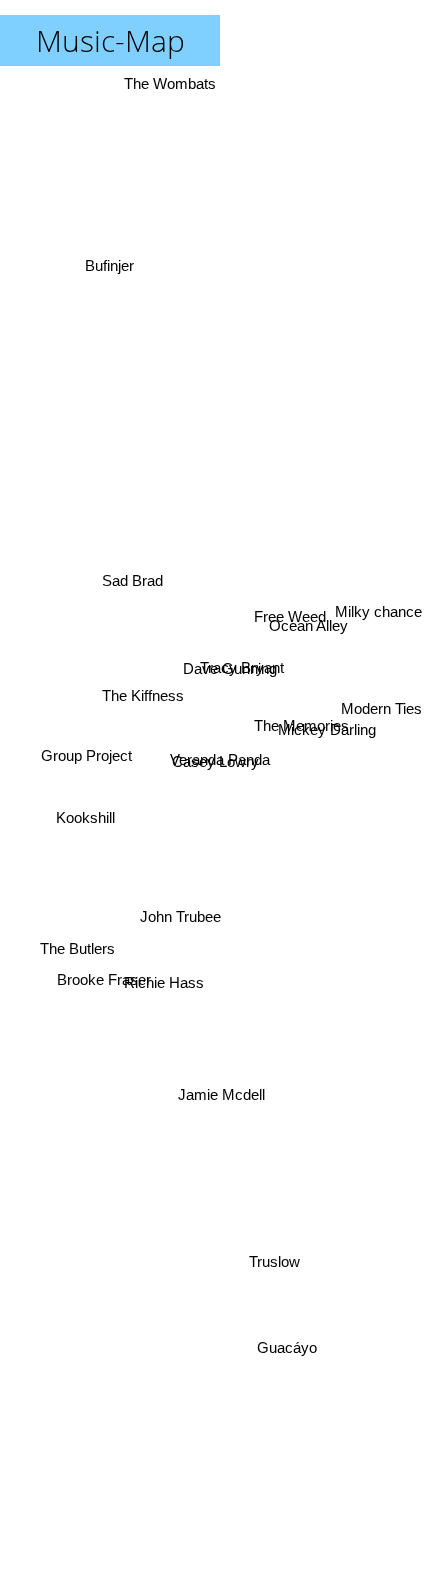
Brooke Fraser (104, 987)
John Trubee (182, 922)
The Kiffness (142, 693)
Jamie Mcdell (216, 1098)
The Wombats (172, 83)
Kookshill (86, 843)
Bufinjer (112, 259)
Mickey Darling (328, 716)
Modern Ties (381, 690)
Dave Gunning (229, 674)
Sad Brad (133, 567)
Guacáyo (284, 1364)
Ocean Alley (307, 619)
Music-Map (110, 40)
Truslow (278, 1259)
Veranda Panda (220, 757)
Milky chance (378, 598)
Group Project (83, 754)
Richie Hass (165, 981)
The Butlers (76, 938)
